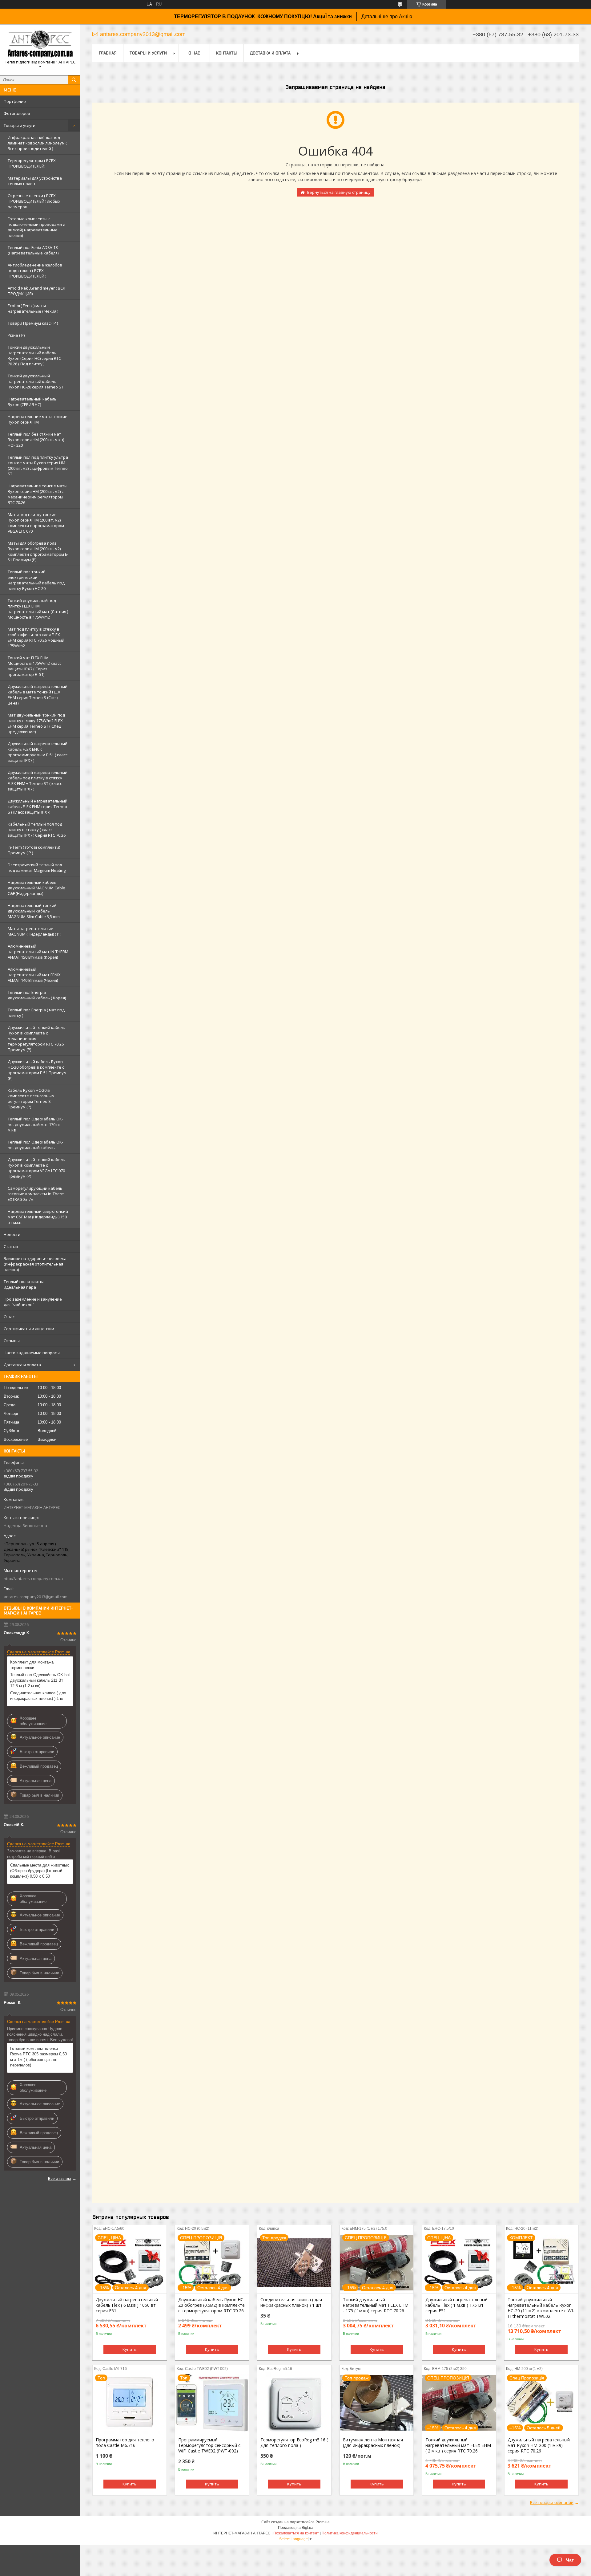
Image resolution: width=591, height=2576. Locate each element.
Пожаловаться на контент (296, 2533)
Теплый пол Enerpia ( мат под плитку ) (36, 1013)
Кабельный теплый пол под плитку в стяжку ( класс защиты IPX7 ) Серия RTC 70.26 (37, 830)
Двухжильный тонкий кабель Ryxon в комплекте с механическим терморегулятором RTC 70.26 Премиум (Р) (36, 1038)
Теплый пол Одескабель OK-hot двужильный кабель (35, 1145)
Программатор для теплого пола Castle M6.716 (125, 2443)
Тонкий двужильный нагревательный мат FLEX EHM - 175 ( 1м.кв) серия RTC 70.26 (376, 2305)
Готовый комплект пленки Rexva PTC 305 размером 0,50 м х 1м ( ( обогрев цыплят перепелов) (38, 2057)
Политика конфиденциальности (350, 2533)
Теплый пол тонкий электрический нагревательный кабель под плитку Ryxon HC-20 (36, 580)
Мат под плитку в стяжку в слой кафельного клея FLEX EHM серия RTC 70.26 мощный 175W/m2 (36, 637)
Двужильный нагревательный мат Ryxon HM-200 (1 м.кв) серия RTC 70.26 (539, 2445)
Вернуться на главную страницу (339, 192)
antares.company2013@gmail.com (36, 1597)
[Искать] (74, 80)
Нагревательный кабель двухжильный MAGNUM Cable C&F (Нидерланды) (36, 888)
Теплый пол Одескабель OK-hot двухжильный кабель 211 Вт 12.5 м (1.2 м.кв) (40, 1680)
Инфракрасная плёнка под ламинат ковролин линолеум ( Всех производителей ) (37, 143)
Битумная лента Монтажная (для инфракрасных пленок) (373, 2443)
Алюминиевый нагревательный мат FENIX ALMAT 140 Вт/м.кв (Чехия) (34, 975)
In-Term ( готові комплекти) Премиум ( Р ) (34, 850)
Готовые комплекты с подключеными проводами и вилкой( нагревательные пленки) (36, 227)
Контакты (227, 53)
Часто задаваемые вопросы (32, 1353)
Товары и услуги (20, 125)
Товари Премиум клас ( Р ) (33, 323)
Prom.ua (323, 2522)
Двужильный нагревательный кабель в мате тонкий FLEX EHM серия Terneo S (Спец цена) (38, 695)
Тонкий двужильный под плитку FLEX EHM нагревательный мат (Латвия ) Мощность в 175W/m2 (38, 609)
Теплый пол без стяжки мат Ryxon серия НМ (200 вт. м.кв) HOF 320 (36, 440)
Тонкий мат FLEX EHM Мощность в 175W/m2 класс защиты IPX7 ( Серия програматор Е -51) (34, 666)
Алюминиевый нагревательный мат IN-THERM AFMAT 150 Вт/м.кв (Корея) (38, 952)
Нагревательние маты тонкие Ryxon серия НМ (38, 419)
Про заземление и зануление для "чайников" (33, 1302)
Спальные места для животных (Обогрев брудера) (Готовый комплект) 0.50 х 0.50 (40, 1871)
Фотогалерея (17, 113)
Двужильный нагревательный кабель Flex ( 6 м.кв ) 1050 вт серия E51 (127, 2305)
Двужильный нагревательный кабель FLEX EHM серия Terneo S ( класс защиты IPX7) (38, 807)
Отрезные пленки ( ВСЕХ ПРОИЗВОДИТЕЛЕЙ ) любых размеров (34, 201)
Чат (570, 2560)
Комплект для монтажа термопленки (32, 1665)
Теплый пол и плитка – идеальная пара (26, 1284)
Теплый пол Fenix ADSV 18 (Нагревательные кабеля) (33, 250)
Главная (108, 53)
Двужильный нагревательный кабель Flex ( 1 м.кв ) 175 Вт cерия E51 (456, 2305)
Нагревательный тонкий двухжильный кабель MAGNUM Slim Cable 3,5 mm (34, 911)
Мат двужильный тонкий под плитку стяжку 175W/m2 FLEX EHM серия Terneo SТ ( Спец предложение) (36, 723)
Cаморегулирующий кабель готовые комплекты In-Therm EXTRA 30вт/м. (36, 1194)
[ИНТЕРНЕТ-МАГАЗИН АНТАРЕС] (40, 44)
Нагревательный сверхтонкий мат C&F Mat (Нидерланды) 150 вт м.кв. (38, 1217)
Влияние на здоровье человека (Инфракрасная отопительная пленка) (35, 1264)
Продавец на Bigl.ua (296, 2528)
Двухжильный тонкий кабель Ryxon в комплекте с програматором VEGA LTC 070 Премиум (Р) (36, 1168)
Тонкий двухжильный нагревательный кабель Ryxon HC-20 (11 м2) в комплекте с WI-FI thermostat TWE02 (541, 2308)
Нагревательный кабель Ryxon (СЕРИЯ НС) (32, 402)
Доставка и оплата (22, 1365)
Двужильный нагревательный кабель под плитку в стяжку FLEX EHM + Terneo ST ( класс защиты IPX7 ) (38, 781)
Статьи (11, 1246)
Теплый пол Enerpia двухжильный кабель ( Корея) (37, 995)
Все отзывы (60, 2178)
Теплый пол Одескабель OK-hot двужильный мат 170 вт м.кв (35, 1124)
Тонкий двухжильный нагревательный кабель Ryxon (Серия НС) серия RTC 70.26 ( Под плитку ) (34, 356)
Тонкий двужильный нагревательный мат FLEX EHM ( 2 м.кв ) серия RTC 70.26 (458, 2445)
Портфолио (15, 101)
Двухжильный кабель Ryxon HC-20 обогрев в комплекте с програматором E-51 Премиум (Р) (37, 1070)
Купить (130, 2349)
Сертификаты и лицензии (29, 1329)
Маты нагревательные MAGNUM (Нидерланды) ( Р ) (34, 931)
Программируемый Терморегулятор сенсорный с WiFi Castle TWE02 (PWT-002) (209, 2445)
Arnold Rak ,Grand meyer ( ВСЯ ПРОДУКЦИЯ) (36, 291)
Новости (12, 1234)
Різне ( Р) (16, 335)
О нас (9, 1317)
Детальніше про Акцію (387, 16)
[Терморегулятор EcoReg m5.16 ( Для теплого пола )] (294, 2403)
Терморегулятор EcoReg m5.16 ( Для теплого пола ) (294, 2443)
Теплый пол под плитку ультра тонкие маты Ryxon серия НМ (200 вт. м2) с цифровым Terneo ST (38, 465)
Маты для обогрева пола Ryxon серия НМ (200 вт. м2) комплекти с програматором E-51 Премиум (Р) (38, 551)
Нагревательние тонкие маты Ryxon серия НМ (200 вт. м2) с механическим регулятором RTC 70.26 (38, 494)
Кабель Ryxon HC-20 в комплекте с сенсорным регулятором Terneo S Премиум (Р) (31, 1099)
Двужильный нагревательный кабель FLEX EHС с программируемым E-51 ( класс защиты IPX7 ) (38, 752)
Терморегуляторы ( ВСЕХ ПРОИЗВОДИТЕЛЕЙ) (32, 163)
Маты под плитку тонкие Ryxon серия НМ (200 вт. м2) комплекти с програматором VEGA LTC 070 (36, 523)
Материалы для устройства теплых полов (35, 181)
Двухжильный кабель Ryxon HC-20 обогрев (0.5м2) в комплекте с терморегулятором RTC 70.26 (212, 2305)
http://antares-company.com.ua (33, 1579)
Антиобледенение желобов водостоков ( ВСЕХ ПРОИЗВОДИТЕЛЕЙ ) (35, 270)
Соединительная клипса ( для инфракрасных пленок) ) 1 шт (38, 1696)
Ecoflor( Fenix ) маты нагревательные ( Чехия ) (33, 308)
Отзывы (12, 1341)
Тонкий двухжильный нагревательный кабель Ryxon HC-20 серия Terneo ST (36, 381)
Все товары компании (552, 2502)
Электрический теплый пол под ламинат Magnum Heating (37, 867)
